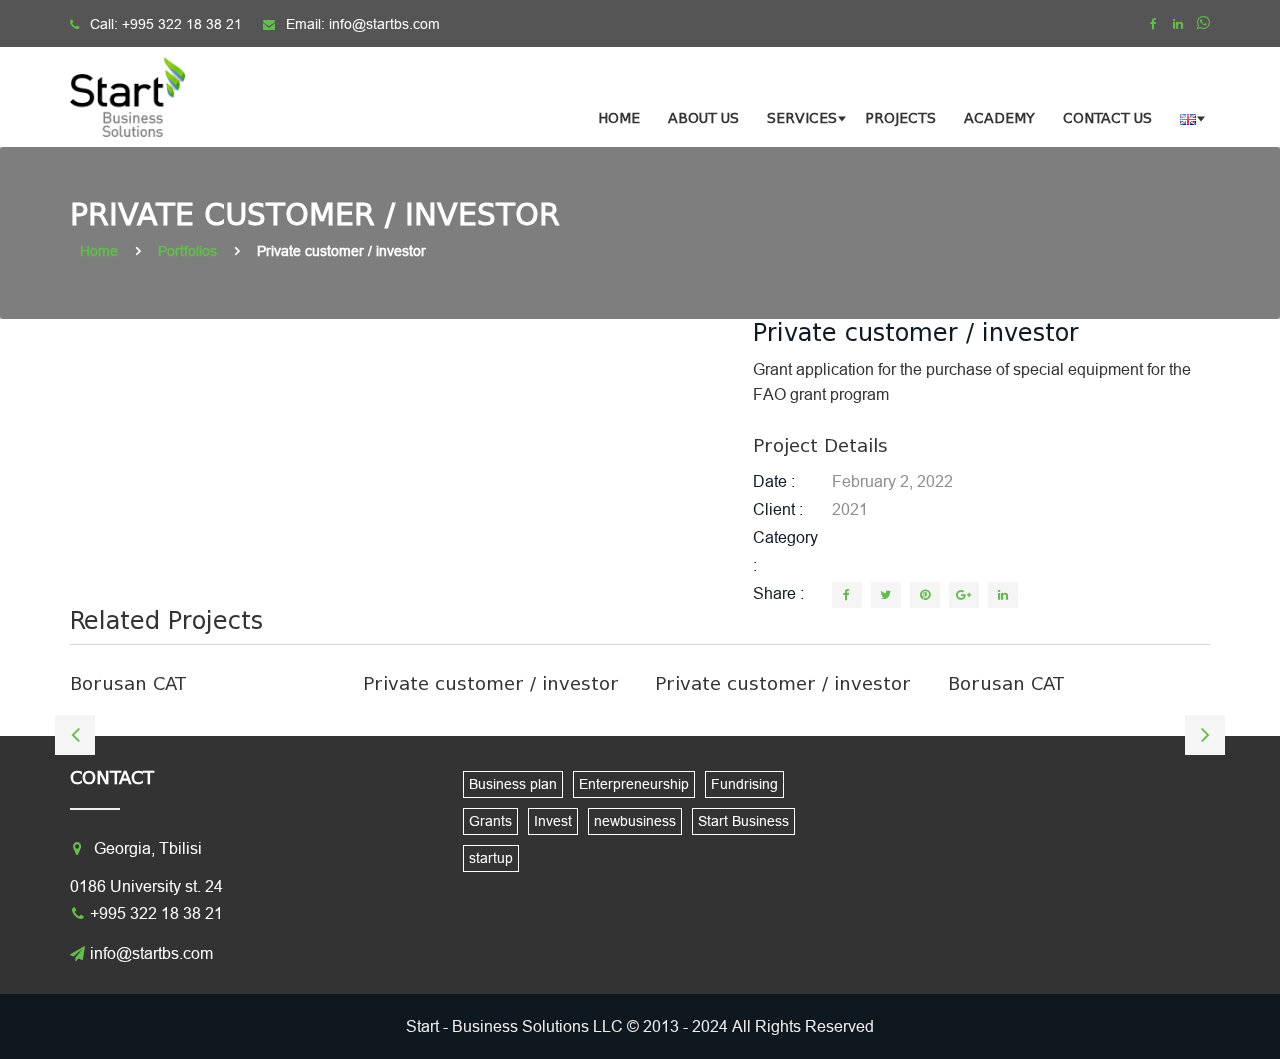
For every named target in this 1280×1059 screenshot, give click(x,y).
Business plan (513, 784)
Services (802, 118)
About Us (703, 118)
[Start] (140, 97)
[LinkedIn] (1003, 595)
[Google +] (964, 595)
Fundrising (744, 784)
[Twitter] (886, 595)
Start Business (743, 821)
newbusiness (635, 821)
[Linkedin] (1178, 24)
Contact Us (1107, 118)
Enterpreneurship (634, 784)
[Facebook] (1153, 24)
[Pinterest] (925, 595)
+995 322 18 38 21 (182, 24)
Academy (999, 118)
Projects (900, 118)
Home (619, 118)
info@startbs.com (384, 24)
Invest (553, 821)
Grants (490, 821)
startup (491, 858)
